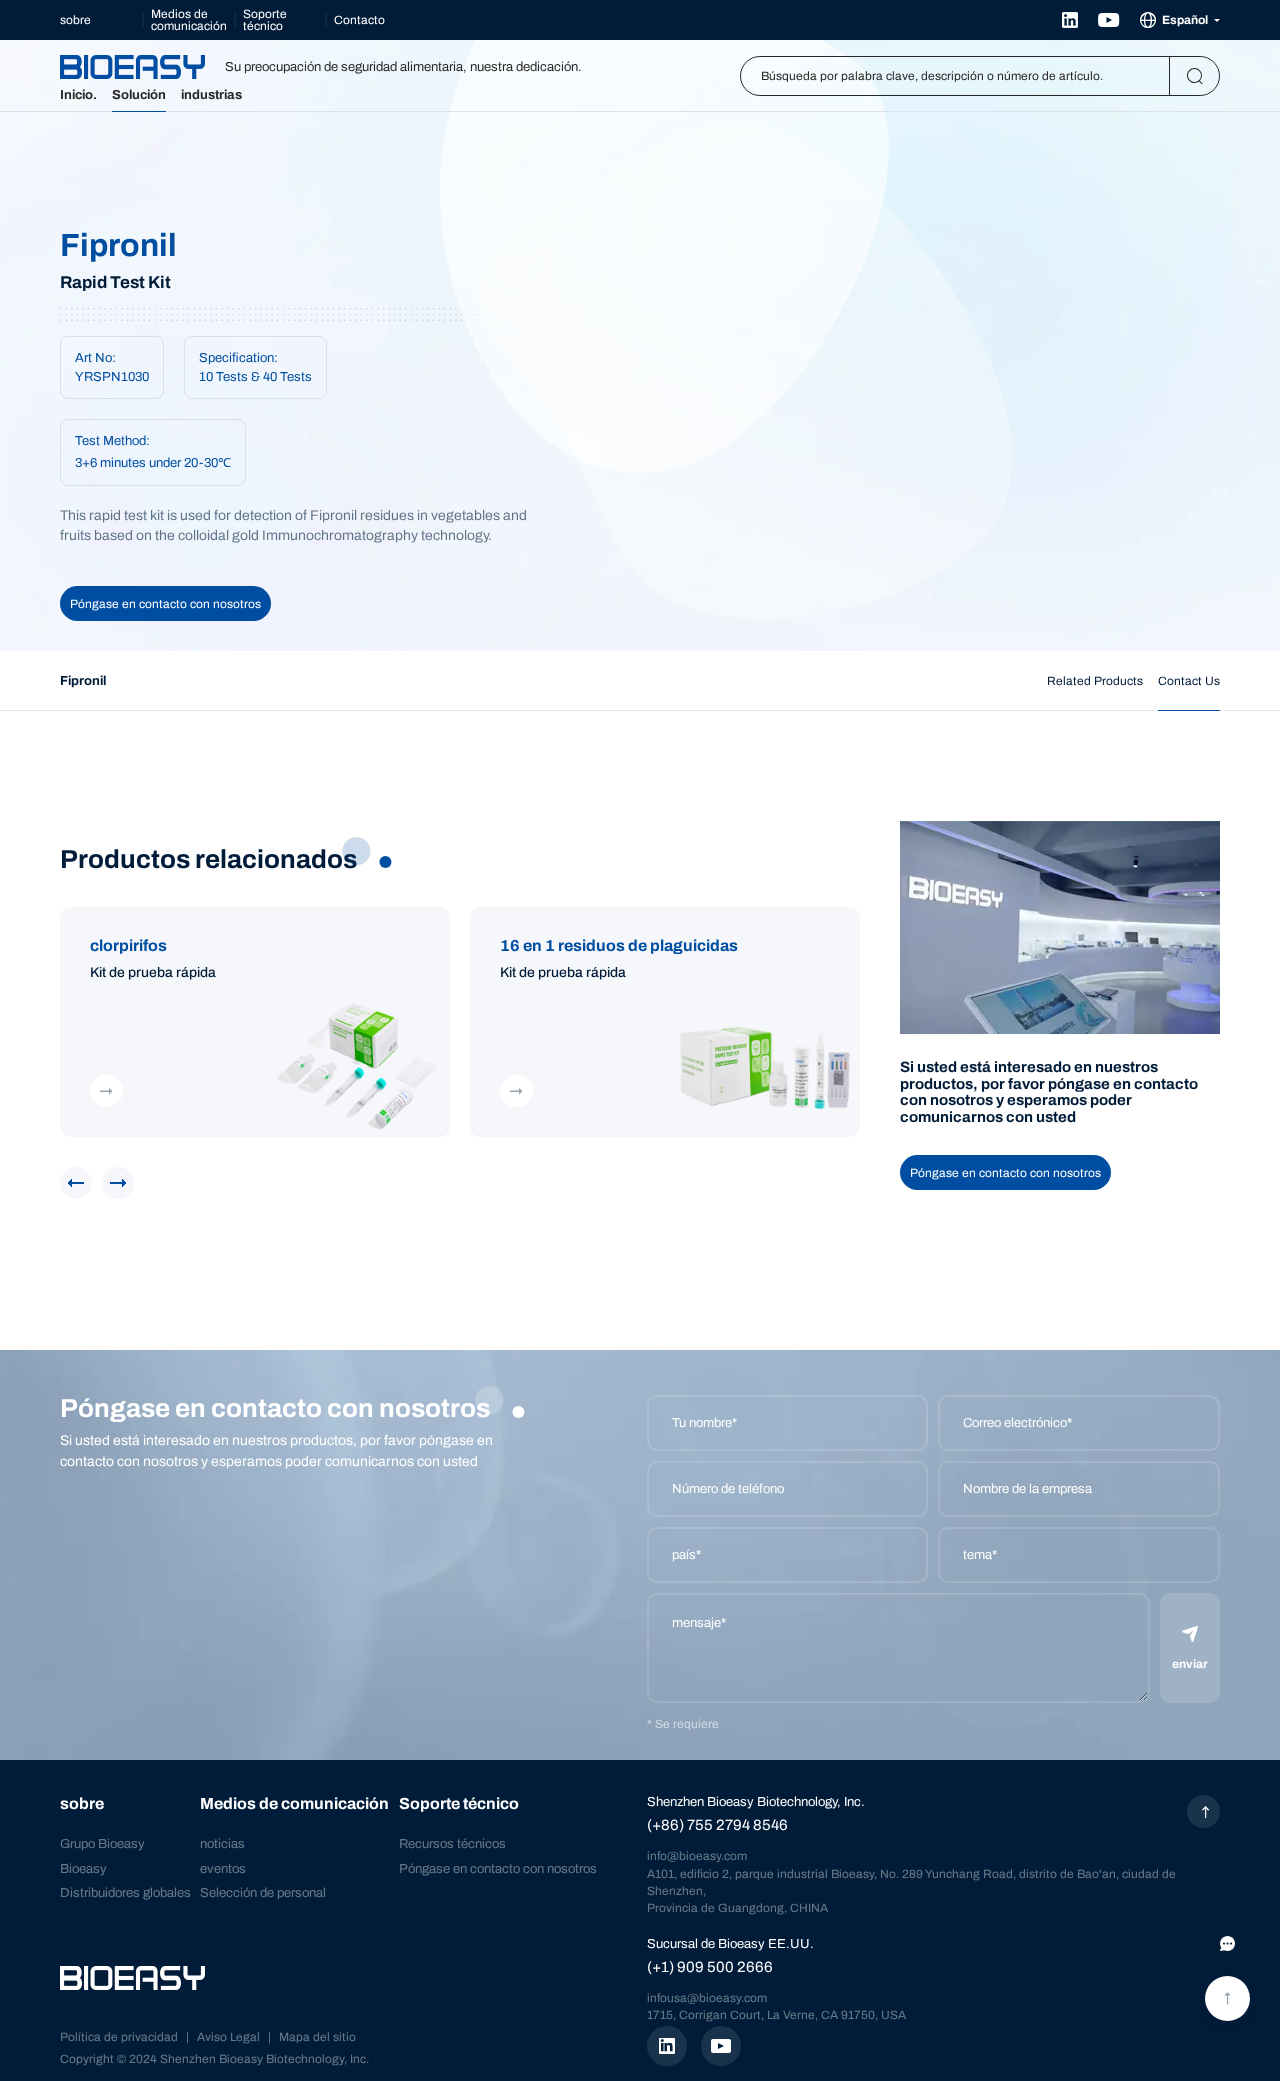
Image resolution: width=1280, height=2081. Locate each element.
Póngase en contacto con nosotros (165, 604)
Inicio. (78, 95)
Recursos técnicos (452, 1844)
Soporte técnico (265, 20)
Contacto (359, 20)
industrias (211, 95)
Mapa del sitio (317, 2037)
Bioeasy (83, 1869)
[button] (76, 1183)
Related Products (1095, 681)
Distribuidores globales (125, 1893)
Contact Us (1189, 681)
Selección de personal (263, 1893)
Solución (139, 95)
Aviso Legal (228, 2037)
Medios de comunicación (189, 20)
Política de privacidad (119, 2037)
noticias (222, 1844)
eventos (223, 1869)
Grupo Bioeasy (102, 1844)
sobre (75, 20)
